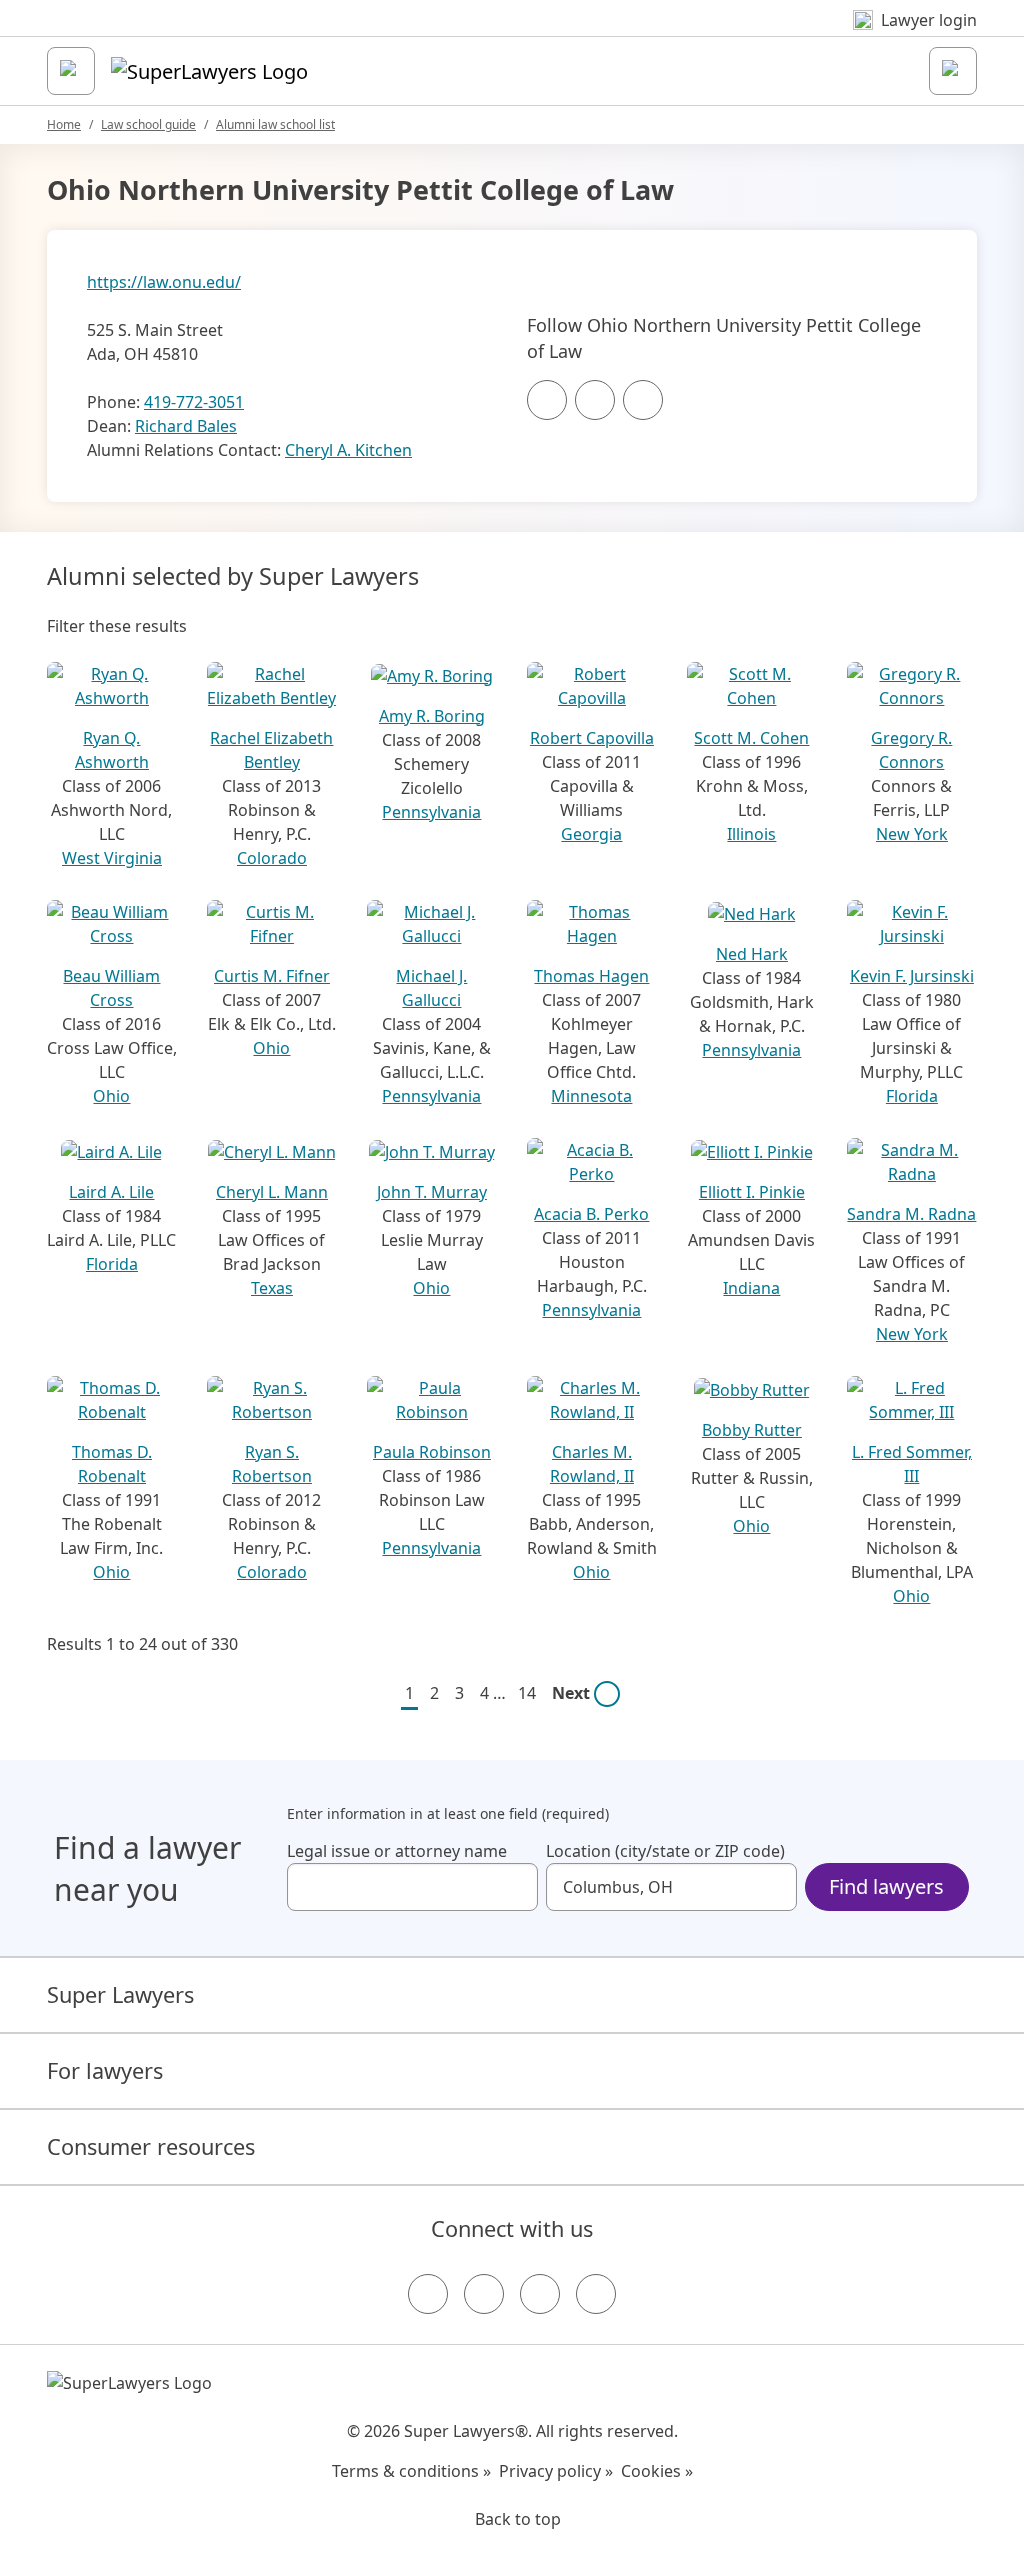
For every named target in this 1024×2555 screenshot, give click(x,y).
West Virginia (112, 858)
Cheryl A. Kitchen (348, 450)
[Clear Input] (514, 1887)
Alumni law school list (275, 124)
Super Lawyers (120, 1994)
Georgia (591, 834)
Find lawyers (886, 1886)
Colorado (272, 858)
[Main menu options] (71, 71)
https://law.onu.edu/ (164, 282)
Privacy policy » (556, 2471)
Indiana (751, 1288)
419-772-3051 (194, 402)
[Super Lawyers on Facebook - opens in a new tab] (428, 2294)
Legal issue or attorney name (397, 1851)
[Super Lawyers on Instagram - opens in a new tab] (484, 2294)
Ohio (111, 1096)
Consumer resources (151, 2146)
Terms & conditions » (411, 2471)
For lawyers (105, 2070)
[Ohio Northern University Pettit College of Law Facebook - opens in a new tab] (547, 400)
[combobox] (412, 1887)
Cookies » (657, 2471)
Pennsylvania (431, 812)
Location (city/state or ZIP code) (665, 1851)
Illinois (751, 834)
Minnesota (591, 1096)
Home (64, 124)
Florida (912, 1096)
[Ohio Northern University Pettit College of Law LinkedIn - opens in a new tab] (643, 400)
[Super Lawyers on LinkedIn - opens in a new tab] (596, 2294)
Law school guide (148, 124)
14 (527, 1693)
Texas (272, 1288)
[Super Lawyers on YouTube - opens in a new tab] (540, 2294)
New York (912, 834)
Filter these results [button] (117, 626)
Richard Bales (186, 426)
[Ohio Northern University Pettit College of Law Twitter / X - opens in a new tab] (595, 400)
